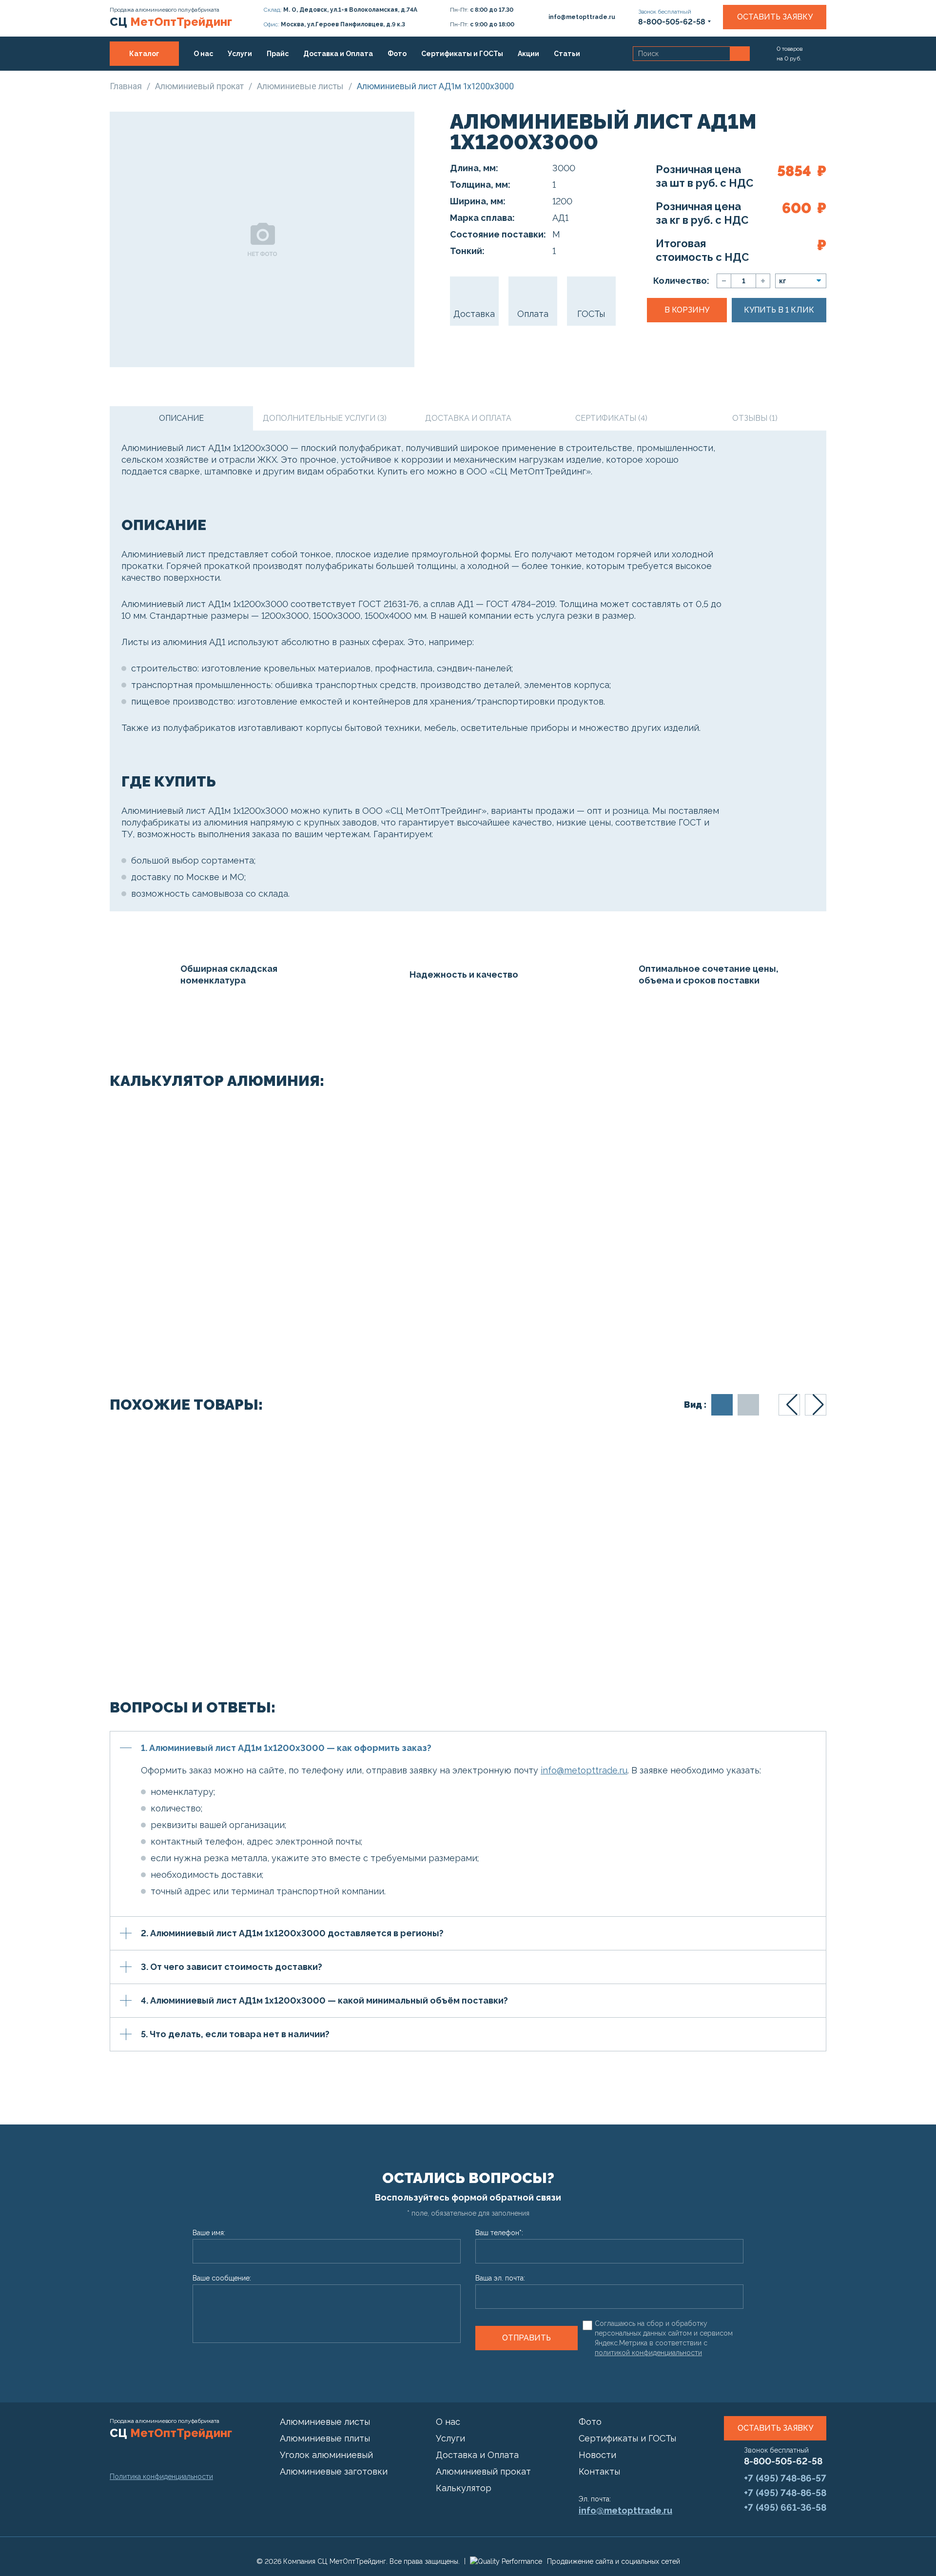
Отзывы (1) (755, 418)
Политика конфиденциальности (161, 2477)
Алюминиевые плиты (325, 2438)
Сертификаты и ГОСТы (462, 54)
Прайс (278, 54)
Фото (397, 54)
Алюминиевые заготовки (334, 2471)
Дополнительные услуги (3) (325, 418)
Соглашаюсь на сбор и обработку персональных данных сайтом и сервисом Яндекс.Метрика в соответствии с (664, 2338)
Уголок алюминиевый (326, 2455)
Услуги (240, 54)
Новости (597, 2455)
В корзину (687, 310)
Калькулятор (464, 2488)
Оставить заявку (775, 17)
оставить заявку (775, 2428)
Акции (528, 54)
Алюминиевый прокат (483, 2471)
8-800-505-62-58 (783, 2461)
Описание (181, 418)
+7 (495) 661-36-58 (785, 2507)
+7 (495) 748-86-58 (785, 2493)
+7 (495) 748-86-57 (785, 2478)
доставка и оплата (468, 418)
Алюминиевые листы (325, 2422)
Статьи (567, 54)
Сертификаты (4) (611, 418)
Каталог (144, 54)
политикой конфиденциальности (648, 2353)
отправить (526, 2338)
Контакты (142, 78)
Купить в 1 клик (779, 310)
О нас (203, 54)
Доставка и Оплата (338, 54)
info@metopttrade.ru (584, 1770)
